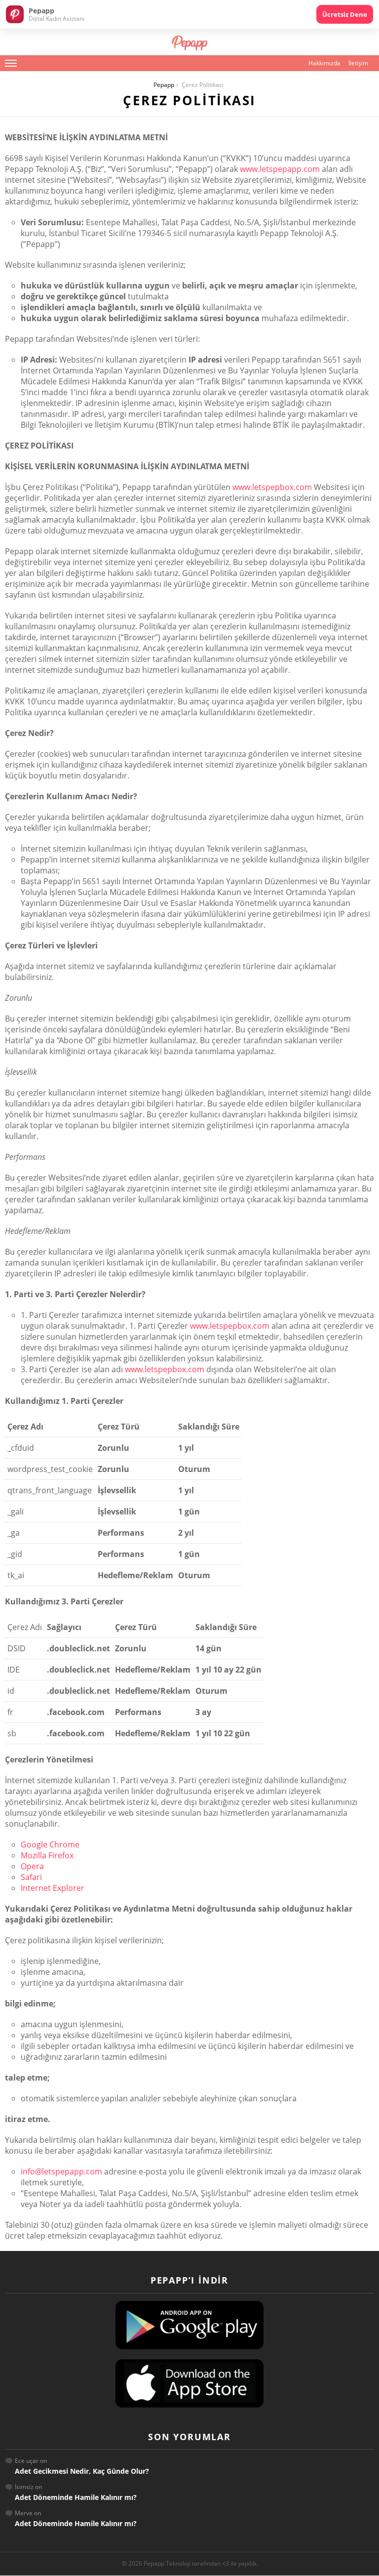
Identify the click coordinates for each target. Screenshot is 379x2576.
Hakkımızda (324, 63)
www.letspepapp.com (280, 169)
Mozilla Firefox (47, 1855)
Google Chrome (50, 1844)
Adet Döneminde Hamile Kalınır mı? (76, 2497)
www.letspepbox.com (272, 487)
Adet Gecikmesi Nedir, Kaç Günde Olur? (82, 2471)
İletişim (358, 63)
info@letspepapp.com (61, 2171)
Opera (32, 1866)
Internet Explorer (53, 1888)
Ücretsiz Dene (345, 14)
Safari (31, 1877)
